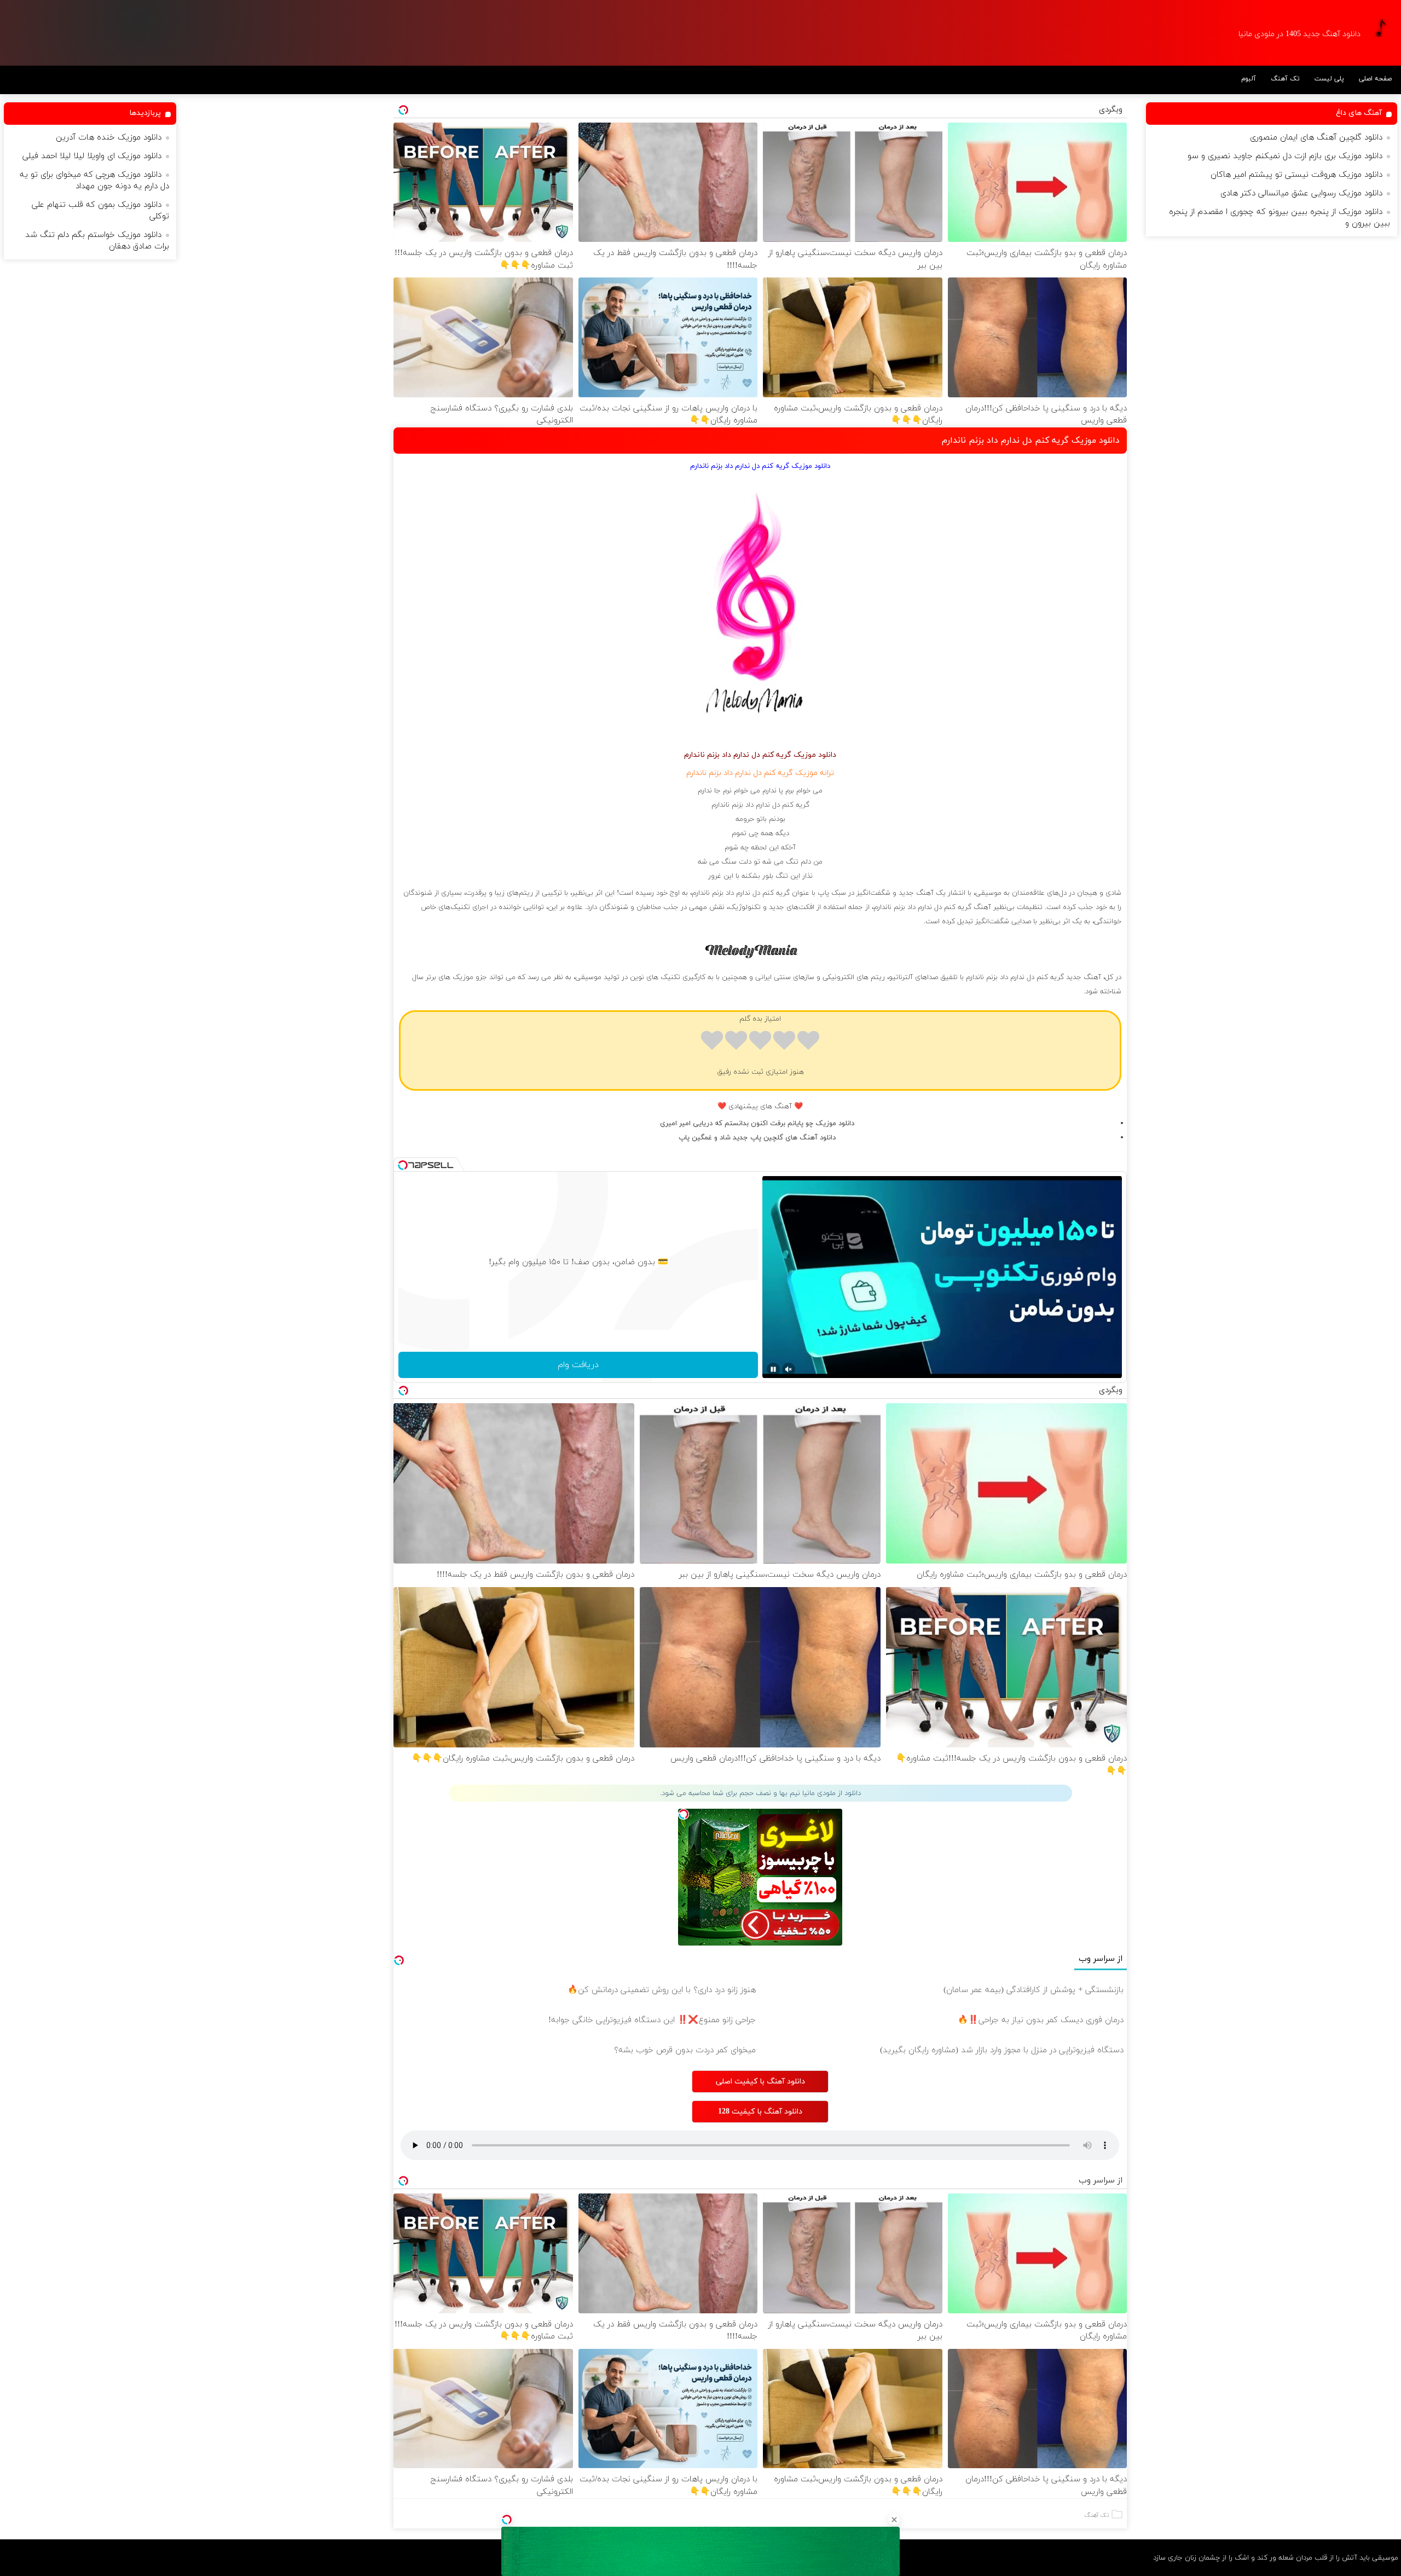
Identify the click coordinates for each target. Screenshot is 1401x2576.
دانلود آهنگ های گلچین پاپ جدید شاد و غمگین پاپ (757, 1138)
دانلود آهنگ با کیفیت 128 (760, 2112)
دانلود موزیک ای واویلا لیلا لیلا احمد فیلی (92, 156)
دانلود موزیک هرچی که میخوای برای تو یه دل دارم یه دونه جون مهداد (94, 181)
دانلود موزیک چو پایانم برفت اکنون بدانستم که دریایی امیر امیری (757, 1124)
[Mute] (789, 1369)
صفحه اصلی (1375, 79)
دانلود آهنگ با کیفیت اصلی (760, 2082)
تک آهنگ (1285, 79)
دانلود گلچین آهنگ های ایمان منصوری (1316, 138)
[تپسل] (507, 2520)
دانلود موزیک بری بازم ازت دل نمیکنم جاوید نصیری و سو (1285, 156)
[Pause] (773, 1369)
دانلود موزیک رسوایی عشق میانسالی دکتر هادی (1301, 193)
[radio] (808, 1042)
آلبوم (1249, 79)
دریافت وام (578, 1365)
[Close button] (894, 2520)
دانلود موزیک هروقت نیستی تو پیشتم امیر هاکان (1296, 175)
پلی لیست (1329, 79)
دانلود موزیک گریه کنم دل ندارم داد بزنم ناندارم (1031, 441)
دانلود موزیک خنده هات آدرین (109, 138)
